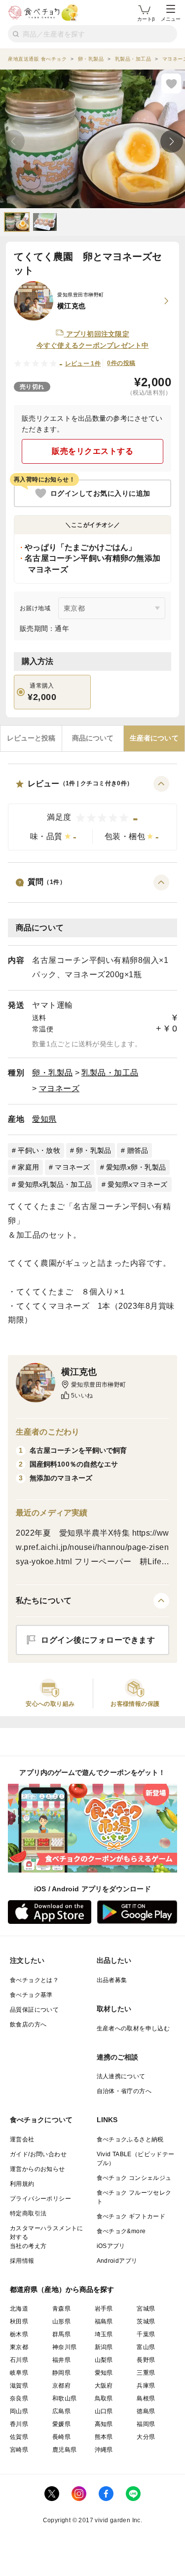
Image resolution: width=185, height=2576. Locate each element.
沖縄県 (104, 2450)
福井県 (61, 2360)
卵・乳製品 (53, 1073)
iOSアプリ (111, 2246)
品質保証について (34, 2010)
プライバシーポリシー (40, 2199)
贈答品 (138, 1150)
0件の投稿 (121, 363)
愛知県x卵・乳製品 (136, 1167)
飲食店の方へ (28, 2024)
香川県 (19, 2424)
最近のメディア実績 (52, 1513)
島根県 (146, 2398)
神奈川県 (65, 2347)
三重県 (146, 2373)
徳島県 (146, 2411)
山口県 (104, 2411)
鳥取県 (104, 2398)
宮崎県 (19, 2450)
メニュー (171, 19)
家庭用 (28, 1167)
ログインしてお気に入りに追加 (100, 493)
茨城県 (146, 2321)
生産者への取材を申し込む (133, 2028)
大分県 (146, 2437)
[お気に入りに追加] (171, 83)
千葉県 (146, 2334)
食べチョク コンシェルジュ (134, 2178)
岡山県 (19, 2411)
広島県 (61, 2411)
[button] (92, 813)
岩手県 (104, 2309)
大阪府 (104, 2386)
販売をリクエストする (92, 451)
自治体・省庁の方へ (124, 2091)
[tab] (31, 738)
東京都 (19, 2347)
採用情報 (22, 2261)
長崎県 (61, 2437)
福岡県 (146, 2424)
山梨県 (104, 2360)
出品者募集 (112, 1980)
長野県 (146, 2360)
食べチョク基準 (31, 1995)
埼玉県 (104, 2334)
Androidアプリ (117, 2261)
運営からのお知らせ (37, 2169)
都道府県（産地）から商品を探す (62, 2289)
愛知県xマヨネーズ (137, 1184)
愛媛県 (61, 2424)
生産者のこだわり (48, 1432)
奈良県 (19, 2398)
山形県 (61, 2321)
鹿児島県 (65, 2450)
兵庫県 (146, 2386)
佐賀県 (19, 2437)
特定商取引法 (28, 2213)
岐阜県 (19, 2373)
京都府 (61, 2386)
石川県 (19, 2360)
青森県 (61, 2309)
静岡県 (61, 2373)
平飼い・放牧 (39, 1150)
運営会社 (22, 2139)
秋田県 (19, 2321)
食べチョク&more (121, 2231)
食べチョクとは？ (34, 1980)
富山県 (146, 2347)
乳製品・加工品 (110, 1073)
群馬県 (61, 2334)
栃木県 (19, 2334)
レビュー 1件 (83, 364)
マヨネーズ (59, 1088)
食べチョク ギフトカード (131, 2216)
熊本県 (104, 2437)
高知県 (104, 2424)
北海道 (19, 2309)
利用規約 (22, 2184)
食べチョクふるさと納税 (130, 2139)
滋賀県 (19, 2386)
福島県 (104, 2321)
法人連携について (121, 2076)
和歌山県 (65, 2398)
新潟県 (104, 2347)
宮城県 (146, 2309)
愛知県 (44, 1119)
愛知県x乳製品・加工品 (55, 1184)
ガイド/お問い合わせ (38, 2154)
